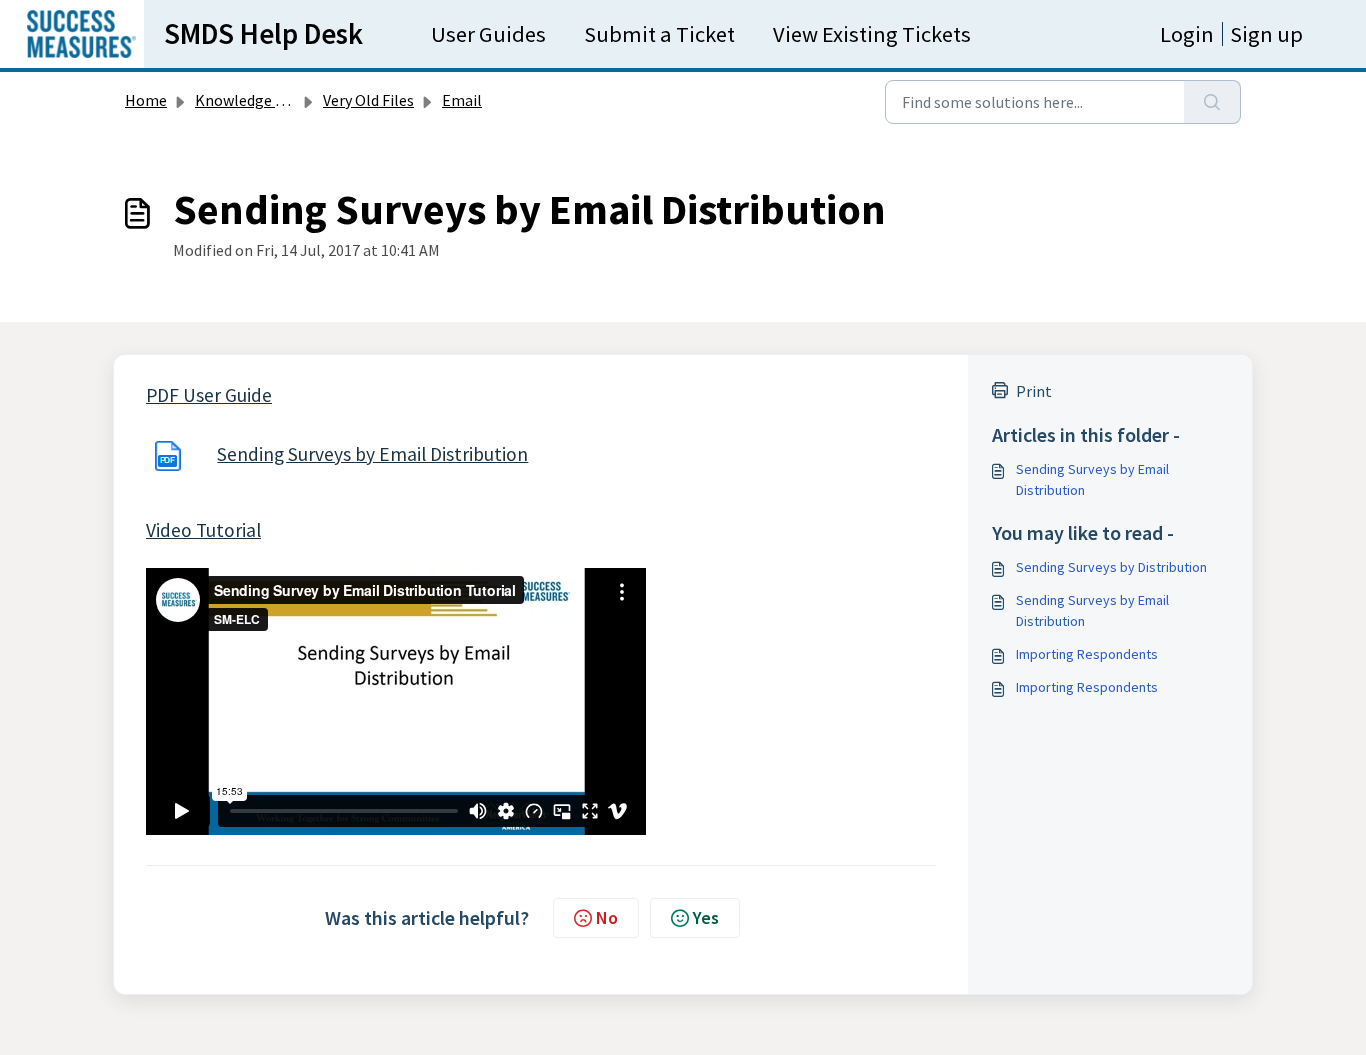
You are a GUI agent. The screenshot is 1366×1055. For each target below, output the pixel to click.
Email (462, 100)
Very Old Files (368, 100)
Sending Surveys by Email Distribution (372, 454)
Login (1187, 34)
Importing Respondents (1087, 654)
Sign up (1266, 34)
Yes (706, 917)
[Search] (1212, 102)
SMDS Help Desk (263, 34)
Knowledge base (251, 100)
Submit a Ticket (659, 34)
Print (1034, 391)
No (607, 917)
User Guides (488, 34)
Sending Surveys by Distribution (1111, 567)
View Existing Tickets (872, 34)
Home (146, 100)
